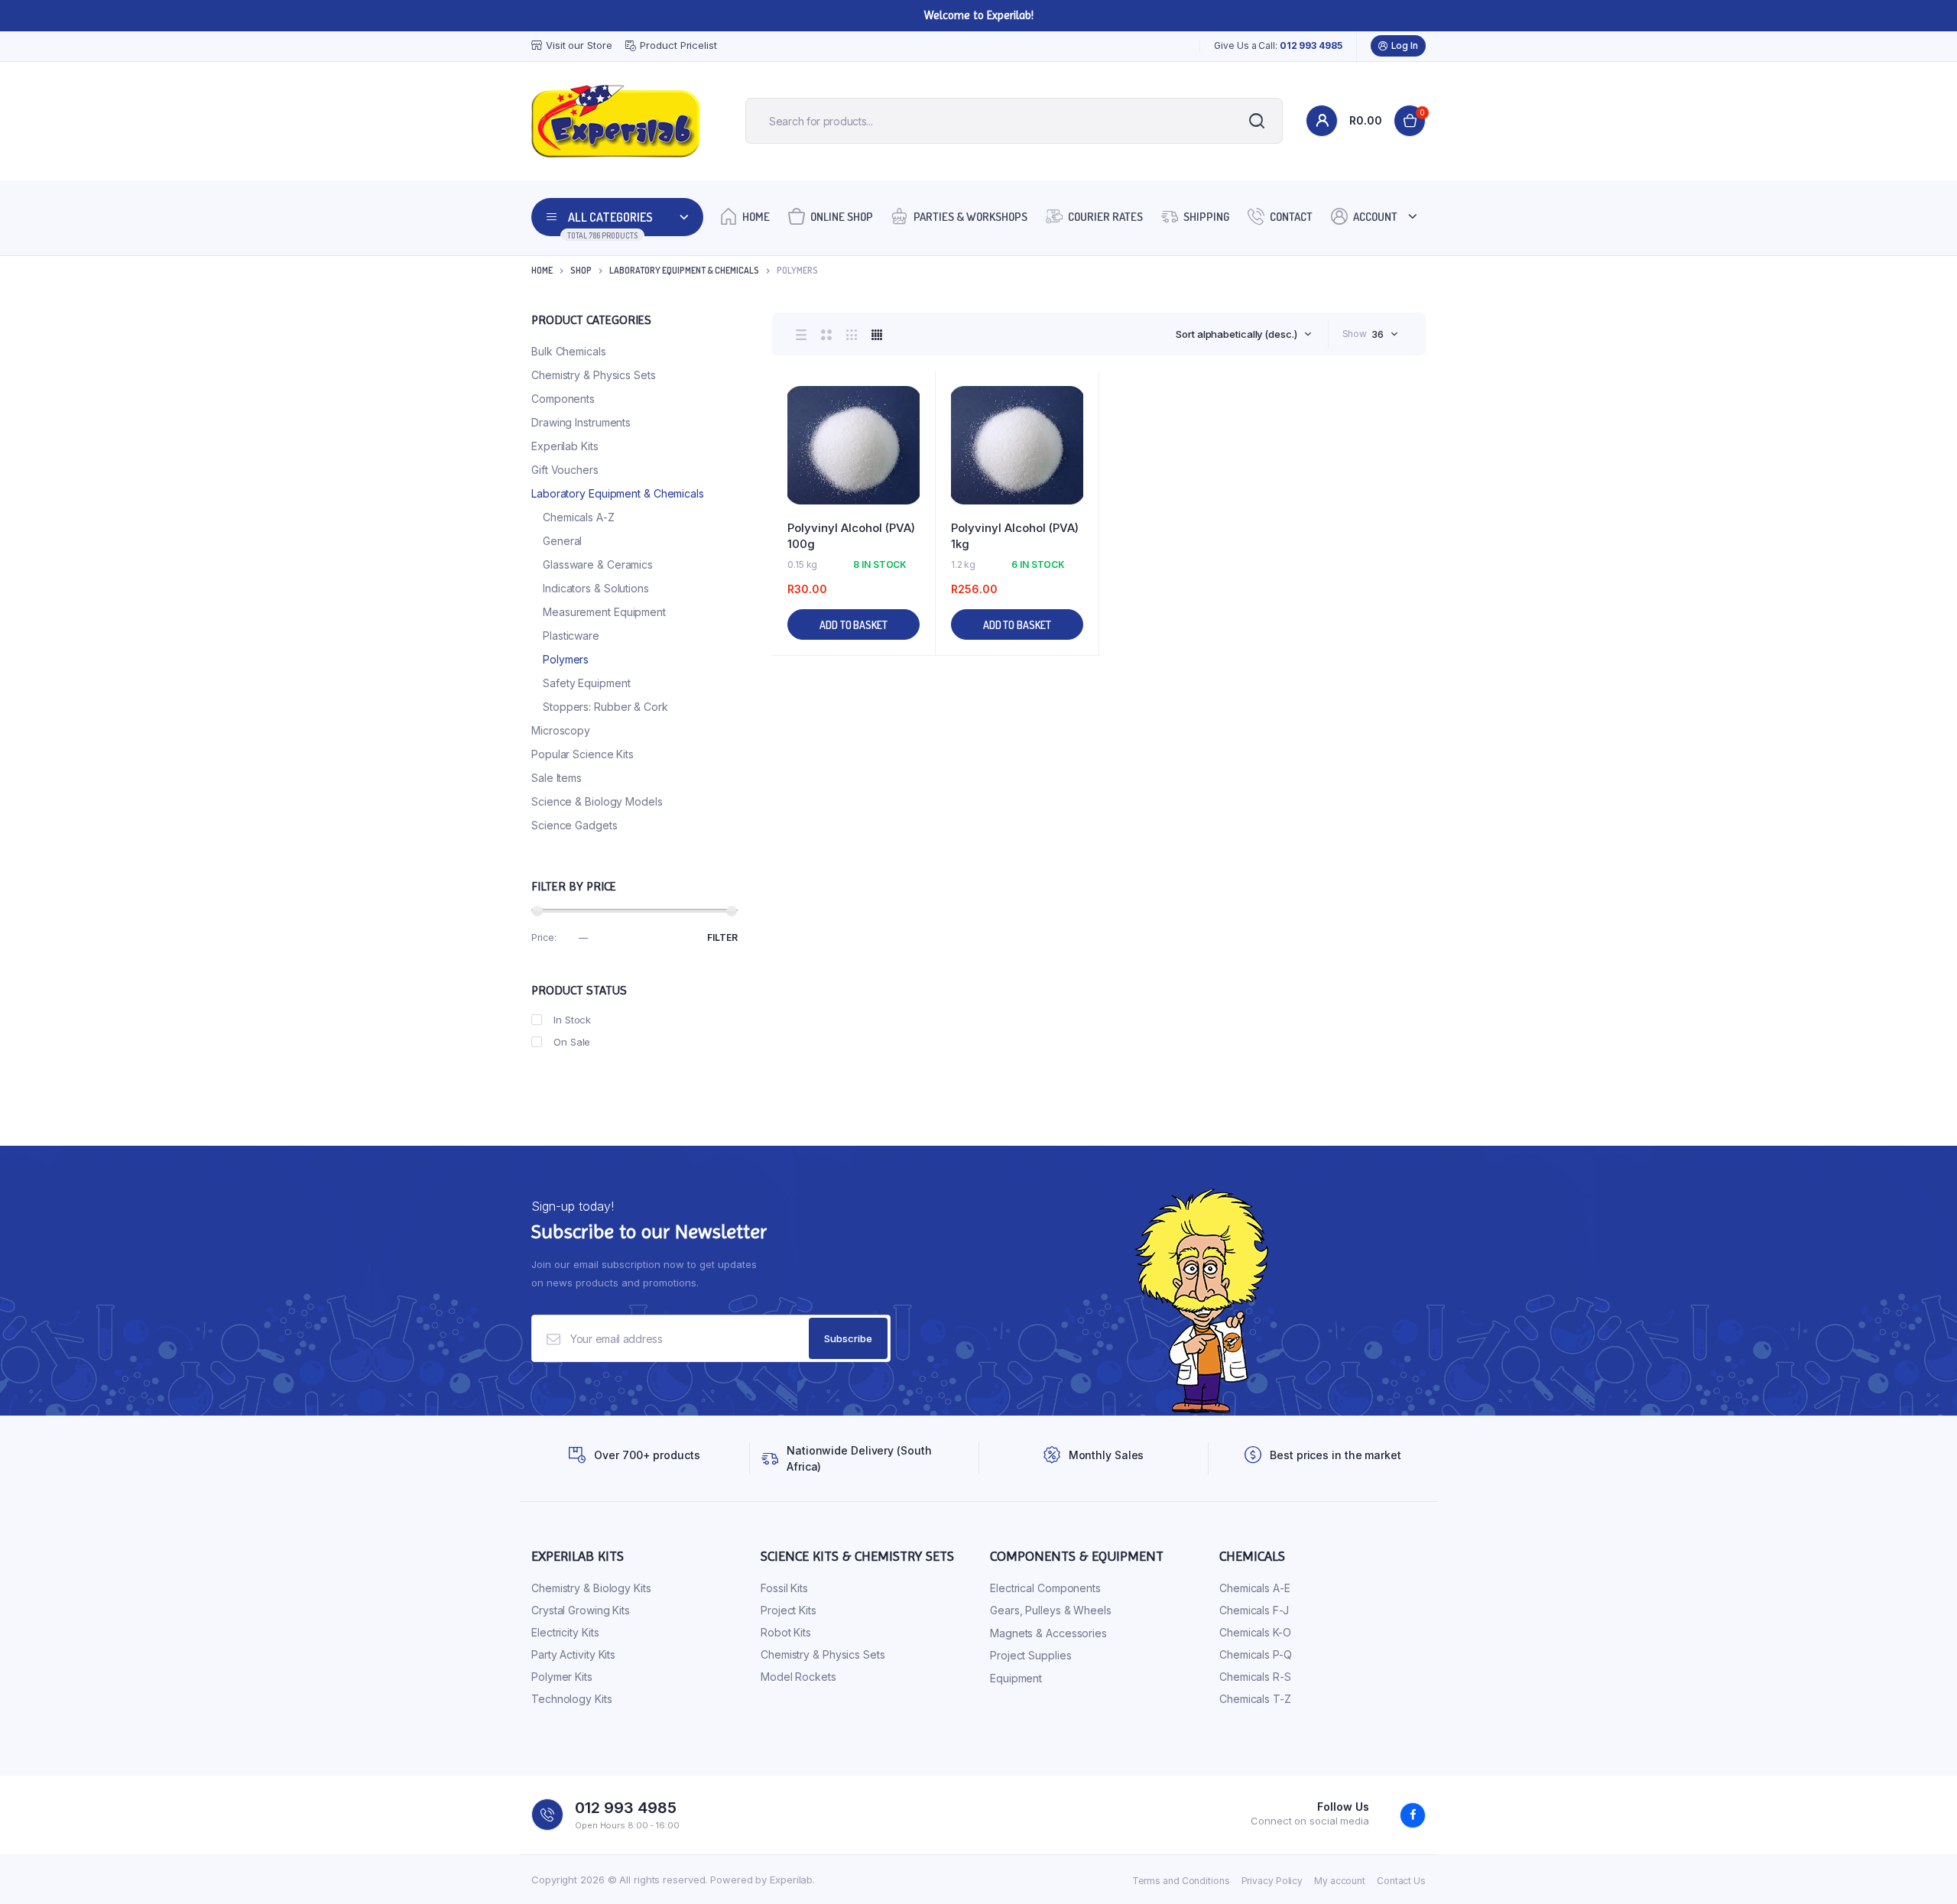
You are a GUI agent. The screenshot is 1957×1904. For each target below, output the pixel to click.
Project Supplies (1030, 1655)
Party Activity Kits (573, 1654)
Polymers (566, 659)
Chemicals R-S (1255, 1677)
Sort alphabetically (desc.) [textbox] (1236, 334)
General (562, 541)
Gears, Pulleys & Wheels (1051, 1610)
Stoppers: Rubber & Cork (605, 707)
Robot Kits (786, 1632)
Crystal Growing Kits (581, 1610)
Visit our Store (579, 45)
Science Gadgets (574, 825)
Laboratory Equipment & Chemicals (684, 270)
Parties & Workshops (970, 217)
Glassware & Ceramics (598, 564)
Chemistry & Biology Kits (591, 1588)
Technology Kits (572, 1699)
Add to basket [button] (854, 625)
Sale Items (557, 778)
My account (1340, 1881)
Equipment (1016, 1678)
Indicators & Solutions (596, 588)
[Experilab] (615, 121)
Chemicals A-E (1255, 1588)
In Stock (572, 1020)
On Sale (572, 1042)
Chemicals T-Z (1255, 1699)
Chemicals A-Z (579, 517)
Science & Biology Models (597, 801)
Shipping (1206, 217)
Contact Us (1401, 1881)
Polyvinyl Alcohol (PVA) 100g (851, 536)
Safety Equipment (586, 683)
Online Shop (842, 217)
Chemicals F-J (1254, 1610)
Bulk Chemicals (569, 351)
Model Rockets (798, 1677)
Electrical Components (1045, 1588)
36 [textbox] (1378, 334)
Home (756, 217)
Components (563, 399)
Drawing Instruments (581, 422)
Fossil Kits (784, 1588)
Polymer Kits (562, 1677)
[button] (916, 432)
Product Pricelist (678, 45)
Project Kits (789, 1610)
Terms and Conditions (1181, 1881)
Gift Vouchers (565, 470)
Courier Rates (1105, 217)
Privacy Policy (1272, 1881)
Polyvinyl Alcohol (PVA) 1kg (1015, 536)
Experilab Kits (565, 446)
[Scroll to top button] (1923, 1870)
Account (1375, 217)
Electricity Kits (565, 1632)
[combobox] (1243, 334)
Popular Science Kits (583, 754)
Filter (722, 937)
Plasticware (571, 636)
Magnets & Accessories (1048, 1633)
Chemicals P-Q (1256, 1654)
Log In (1405, 45)
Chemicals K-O (1255, 1632)
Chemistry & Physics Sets (594, 375)
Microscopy (561, 730)
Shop (581, 270)
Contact (1291, 217)
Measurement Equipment (604, 612)
